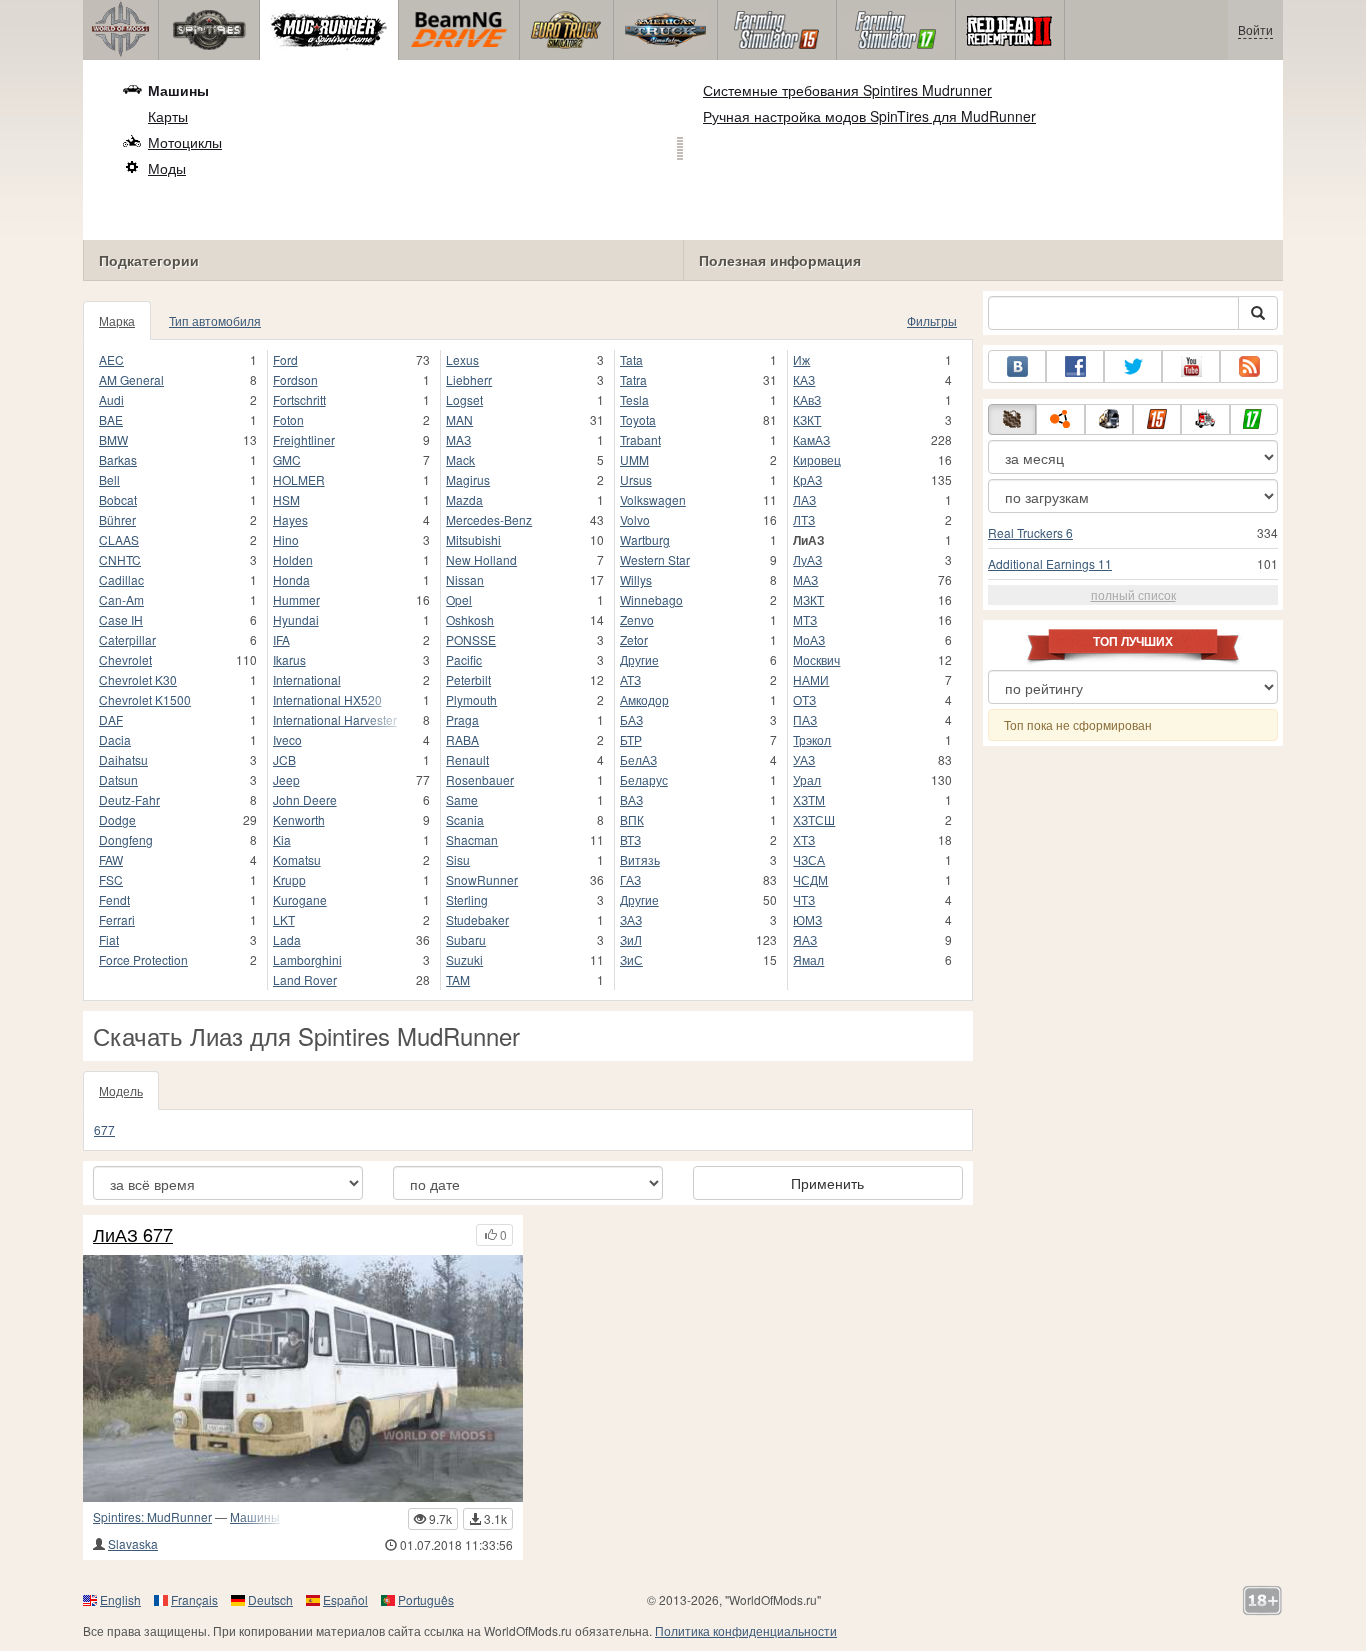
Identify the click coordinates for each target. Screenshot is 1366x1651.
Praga (462, 719)
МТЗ (805, 619)
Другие (639, 659)
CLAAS (119, 539)
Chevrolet (125, 659)
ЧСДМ (810, 879)
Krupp (289, 879)
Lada (287, 939)
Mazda (464, 499)
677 (104, 1129)
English (120, 1599)
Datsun (118, 779)
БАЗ (631, 719)
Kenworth (299, 819)
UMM (634, 459)
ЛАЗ (804, 499)
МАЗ (805, 579)
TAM (458, 979)
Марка (117, 320)
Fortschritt (299, 399)
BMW (113, 439)
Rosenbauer (480, 779)
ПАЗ (805, 719)
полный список (1133, 594)
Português (426, 1599)
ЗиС (631, 959)
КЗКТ (807, 419)
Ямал (808, 959)
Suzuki (464, 959)
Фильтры (932, 320)
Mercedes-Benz (489, 519)
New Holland (481, 559)
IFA (281, 639)
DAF (111, 719)
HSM (286, 499)
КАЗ (804, 379)
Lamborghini (307, 959)
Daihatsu (123, 759)
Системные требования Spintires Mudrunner (847, 90)
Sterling (467, 899)
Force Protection (143, 959)
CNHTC (120, 559)
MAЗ (458, 439)
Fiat (109, 939)
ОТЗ (804, 699)
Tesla (634, 399)
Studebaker (477, 919)
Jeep (286, 779)
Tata (631, 359)
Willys (636, 579)
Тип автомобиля (215, 320)
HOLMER (299, 479)
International (307, 679)
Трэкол (812, 739)
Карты (168, 116)
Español (345, 1599)
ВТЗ (630, 839)
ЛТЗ (804, 519)
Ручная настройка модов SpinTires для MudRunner (869, 116)
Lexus (462, 359)
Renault (467, 759)
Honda (291, 579)
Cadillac (121, 579)
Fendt (114, 899)
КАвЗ (807, 399)
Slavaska (133, 1543)
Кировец (817, 459)
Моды (167, 168)
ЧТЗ (804, 899)
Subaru (466, 939)
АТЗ (630, 679)
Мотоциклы (185, 142)
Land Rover (305, 979)
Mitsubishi (473, 539)
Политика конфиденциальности (746, 1630)
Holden (293, 559)
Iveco (287, 739)
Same (462, 799)
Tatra (633, 379)
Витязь (640, 859)
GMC (287, 459)
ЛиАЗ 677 (133, 1235)
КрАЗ (807, 479)
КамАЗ (811, 439)
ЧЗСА (809, 859)
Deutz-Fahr (129, 799)
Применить (827, 1183)
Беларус (644, 779)
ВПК (632, 819)
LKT (284, 919)
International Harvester (335, 719)
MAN (459, 419)
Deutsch (270, 1599)
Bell (109, 479)
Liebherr (469, 379)
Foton (288, 419)
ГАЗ (630, 879)
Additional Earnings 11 (1050, 563)
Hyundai (296, 619)
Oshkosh (470, 619)
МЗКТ (808, 599)
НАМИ (811, 679)
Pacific (464, 659)
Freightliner (304, 439)
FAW (111, 859)
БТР (631, 739)
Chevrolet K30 (138, 679)
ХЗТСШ (814, 819)
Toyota (638, 419)
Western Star (655, 559)
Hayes (290, 519)
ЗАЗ (631, 919)
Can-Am (121, 599)
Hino (286, 539)
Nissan (465, 579)
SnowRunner (482, 879)
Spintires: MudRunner (152, 1516)
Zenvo (637, 619)
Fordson (295, 379)
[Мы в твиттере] (1133, 366)
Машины (178, 90)
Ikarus (289, 659)
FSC (111, 879)
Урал (807, 779)
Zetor (634, 639)
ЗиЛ (631, 939)
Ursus (636, 479)
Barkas (118, 459)
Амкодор (644, 699)
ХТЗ (804, 839)
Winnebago (651, 599)
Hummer (296, 599)
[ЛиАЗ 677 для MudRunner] (303, 1378)
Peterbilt (468, 679)
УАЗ (804, 759)
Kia (282, 839)
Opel (459, 599)
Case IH (121, 619)
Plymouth (471, 699)
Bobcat (118, 499)
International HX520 (327, 699)
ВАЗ (631, 799)
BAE (111, 419)
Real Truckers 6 (1030, 532)
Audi (111, 399)
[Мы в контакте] (1017, 366)
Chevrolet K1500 (145, 699)
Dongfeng (126, 839)
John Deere (305, 799)
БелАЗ (638, 759)
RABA (462, 739)
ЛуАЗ (807, 559)
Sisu (458, 859)
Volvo (635, 519)
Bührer (117, 519)
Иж (801, 359)
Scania (465, 819)
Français (194, 1599)
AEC (111, 359)
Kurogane (300, 899)
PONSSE (471, 639)
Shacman (472, 839)
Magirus (468, 479)
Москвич (816, 659)
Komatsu (297, 859)
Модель (121, 1090)
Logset (464, 399)
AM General (131, 379)
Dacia (115, 739)
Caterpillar (127, 639)
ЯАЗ (805, 939)
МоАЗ (809, 639)
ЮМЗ (807, 919)
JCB (284, 759)
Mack (460, 459)
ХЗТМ (809, 799)
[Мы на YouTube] (1191, 366)
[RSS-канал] (1249, 366)
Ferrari (117, 919)
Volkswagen (653, 499)
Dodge (117, 819)
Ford (285, 359)
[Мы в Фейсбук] (1075, 366)
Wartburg (645, 539)
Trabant (640, 439)
